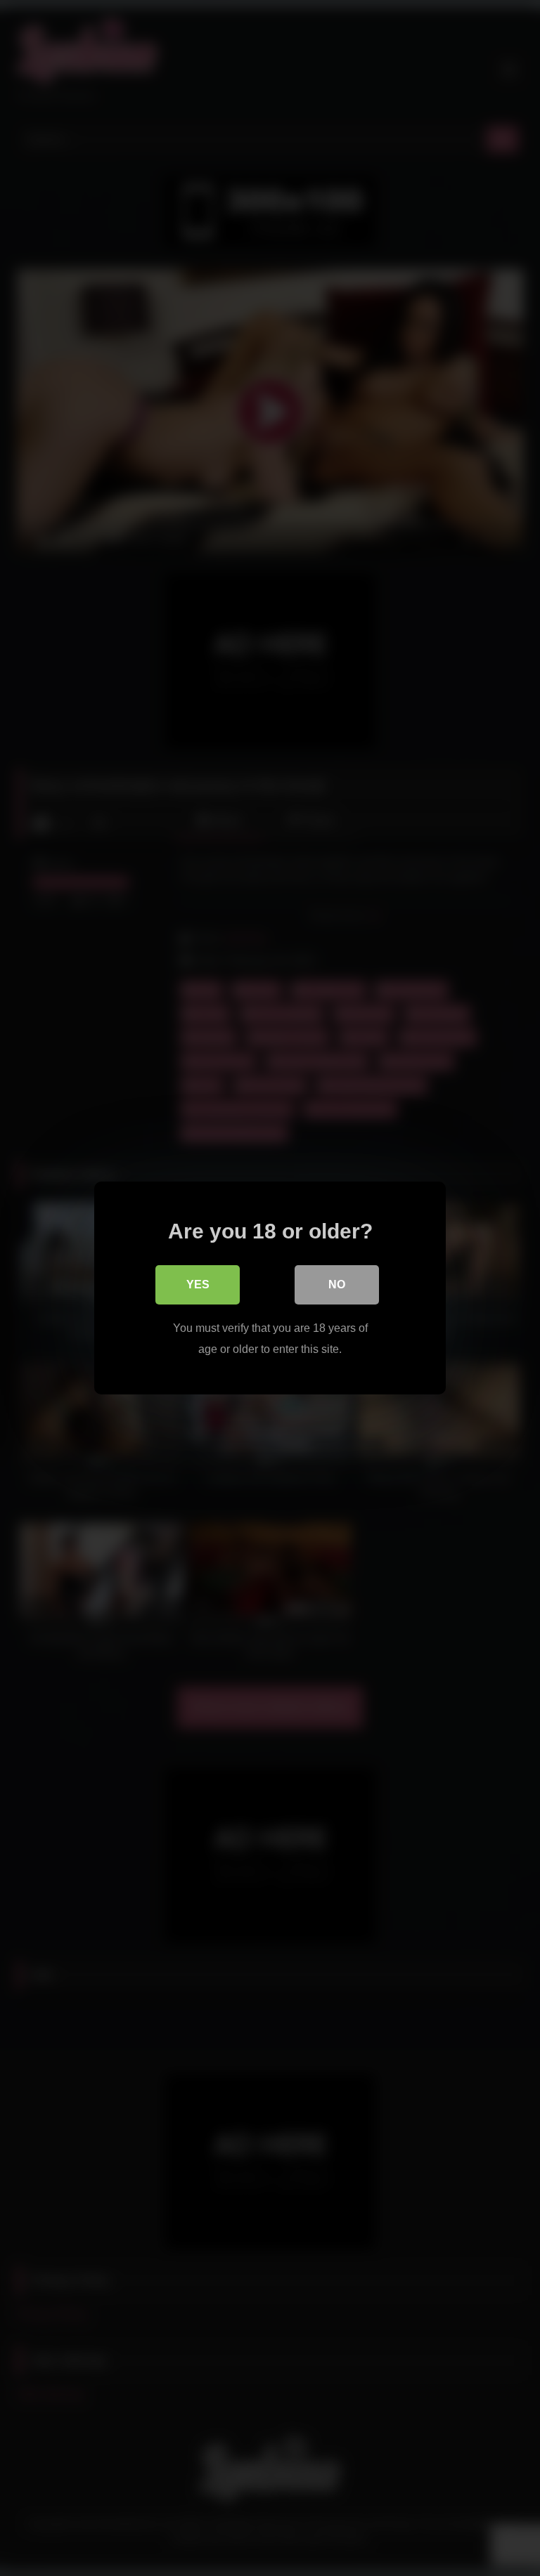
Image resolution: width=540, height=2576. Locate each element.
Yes (198, 1284)
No (337, 1284)
